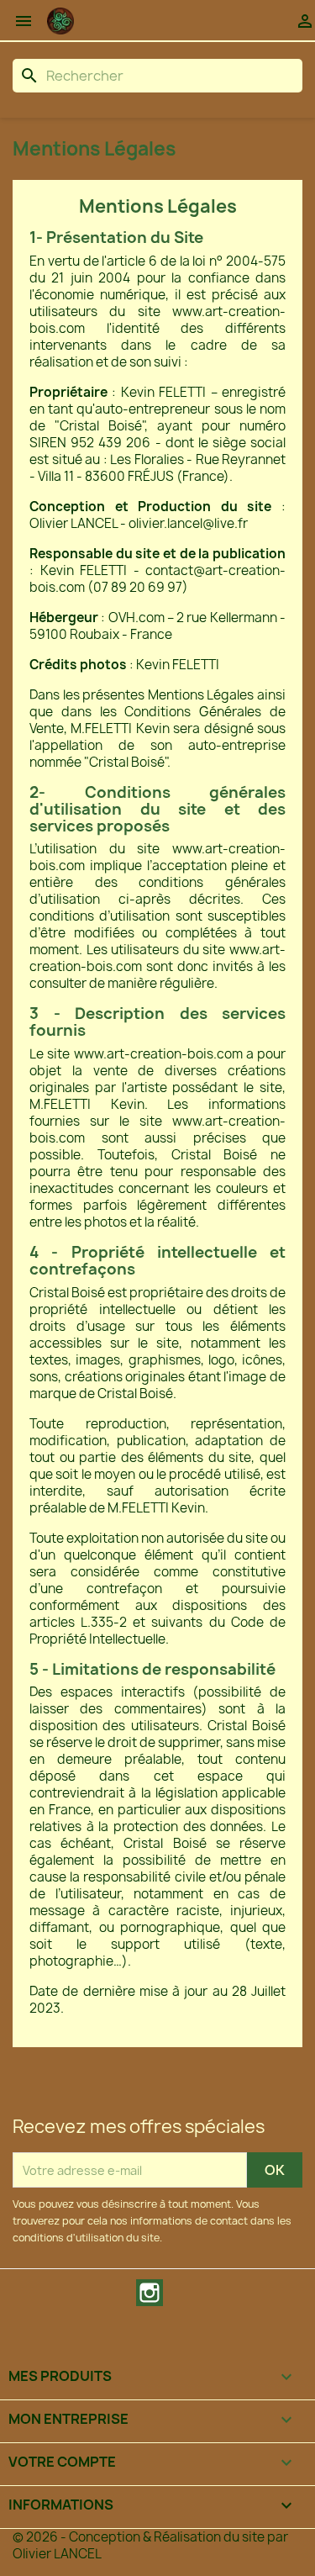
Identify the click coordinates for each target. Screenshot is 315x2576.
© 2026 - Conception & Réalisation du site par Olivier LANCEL (150, 2545)
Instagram (150, 2293)
